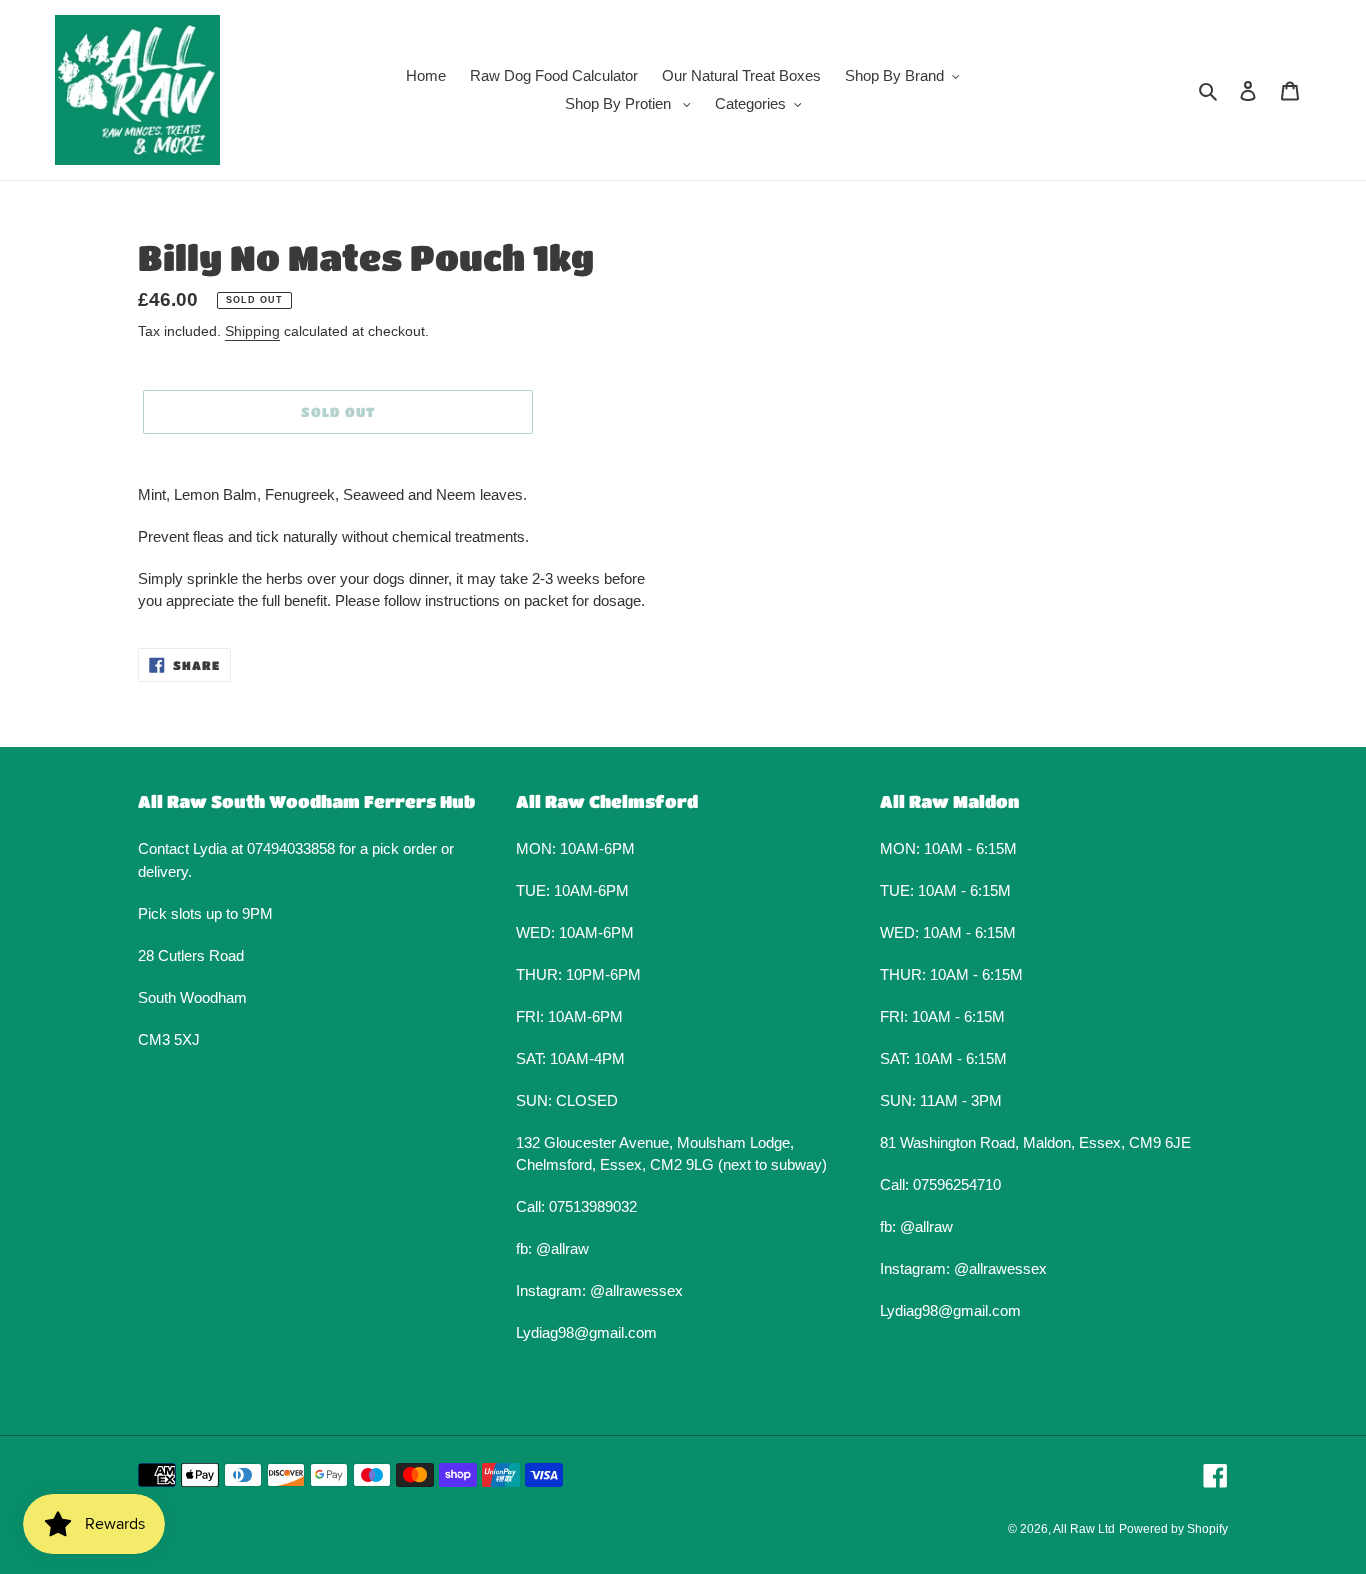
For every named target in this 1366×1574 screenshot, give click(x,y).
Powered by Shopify (1173, 1529)
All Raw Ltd (1084, 1529)
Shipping (252, 331)
